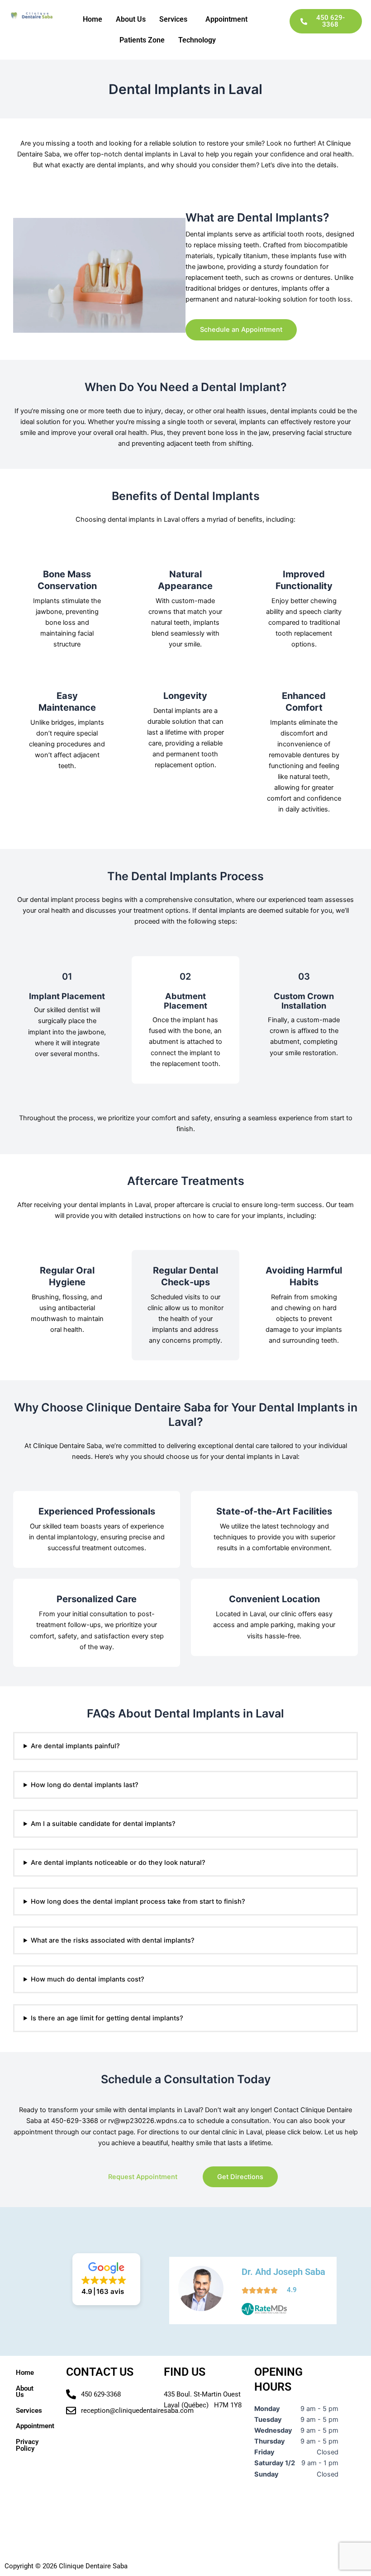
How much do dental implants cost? (88, 1979)
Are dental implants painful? (75, 1746)
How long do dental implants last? (85, 1785)
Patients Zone (142, 40)
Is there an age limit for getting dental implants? (107, 2018)
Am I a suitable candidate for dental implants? (103, 1824)
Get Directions (240, 2177)
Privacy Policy (27, 2445)
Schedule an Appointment (241, 330)
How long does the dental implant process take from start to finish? (138, 1901)
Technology (197, 40)
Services (173, 19)
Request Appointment (143, 2177)
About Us (131, 19)
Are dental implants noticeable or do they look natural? (118, 1863)
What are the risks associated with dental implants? (113, 1940)
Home (93, 19)
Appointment (226, 19)
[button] (176, 19)
